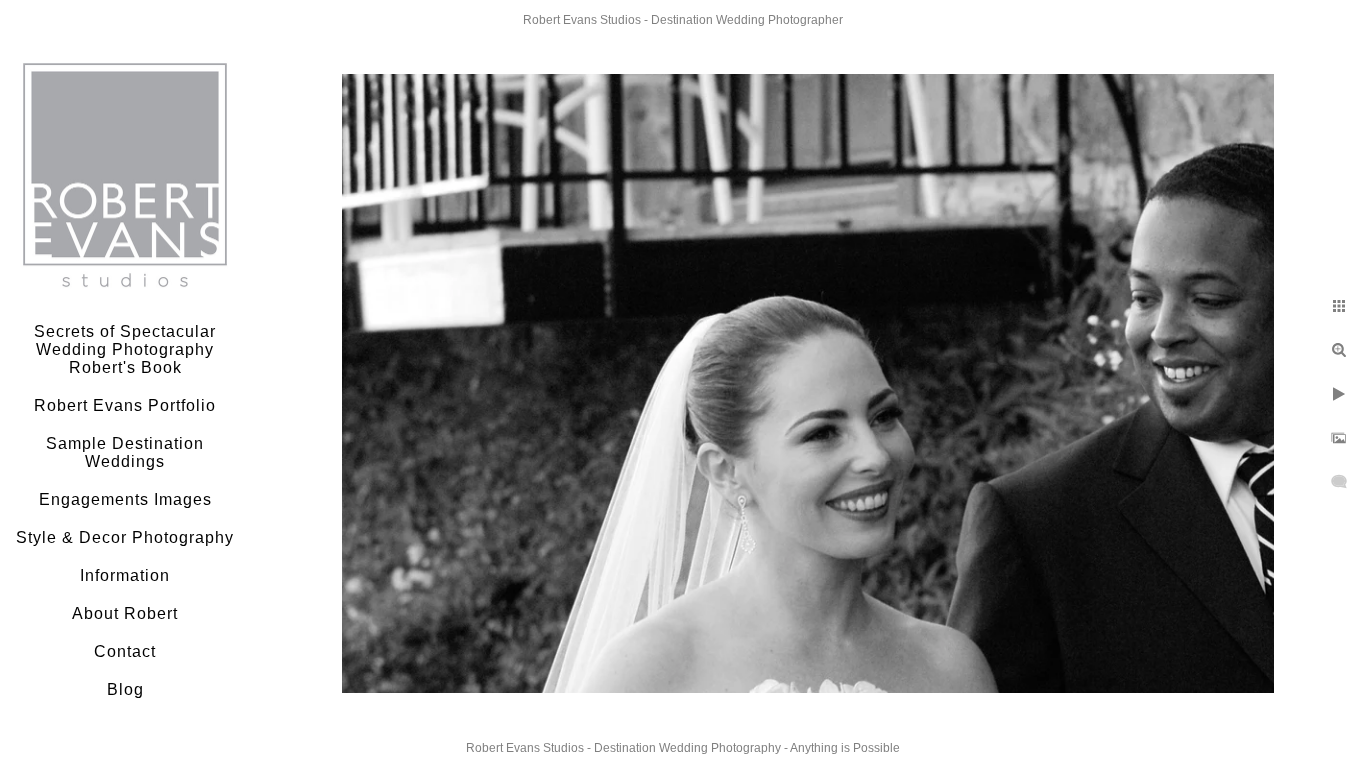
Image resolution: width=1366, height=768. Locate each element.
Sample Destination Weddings (125, 452)
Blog (125, 689)
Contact (125, 651)
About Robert (125, 613)
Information (125, 575)
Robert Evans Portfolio (125, 405)
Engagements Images (125, 499)
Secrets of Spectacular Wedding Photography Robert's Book (125, 349)
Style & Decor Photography (125, 537)
